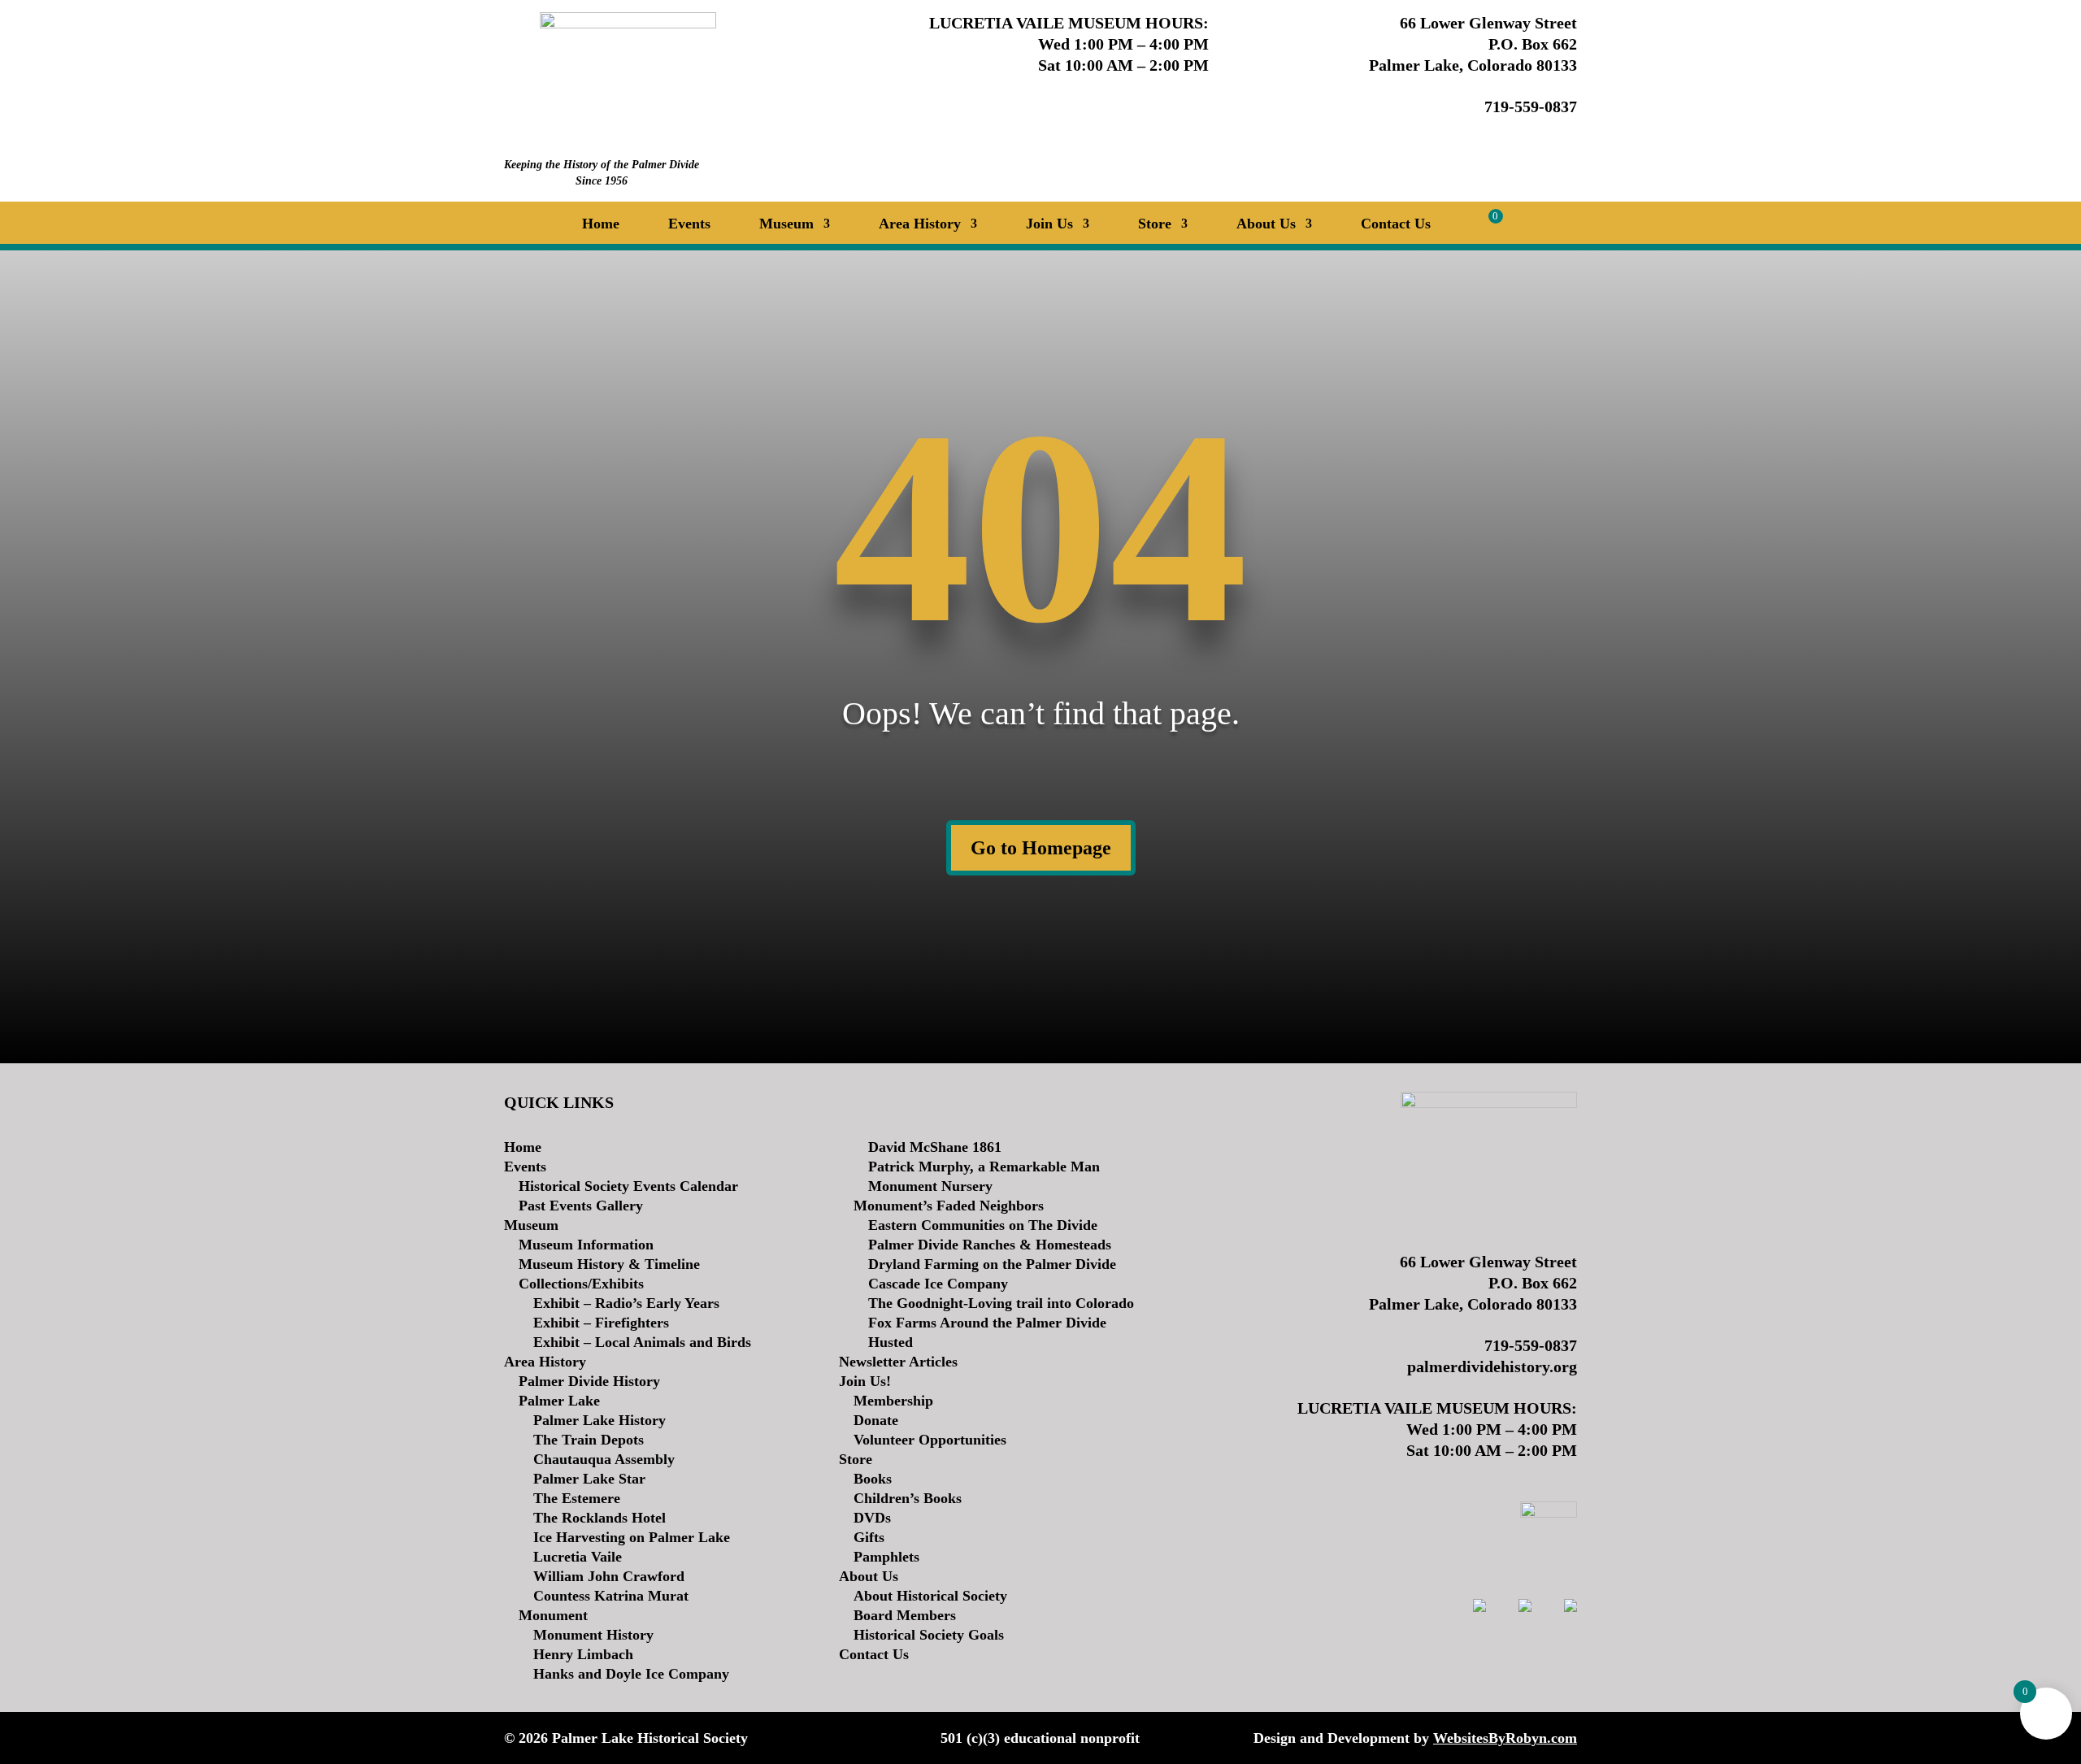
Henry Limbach (583, 1654)
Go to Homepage (1041, 848)
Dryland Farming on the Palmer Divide (992, 1264)
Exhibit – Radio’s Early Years (626, 1303)
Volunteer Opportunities (930, 1440)
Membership (893, 1401)
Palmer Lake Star (589, 1479)
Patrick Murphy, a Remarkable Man (984, 1167)
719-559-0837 (1531, 106)
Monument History (593, 1635)
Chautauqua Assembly (604, 1459)
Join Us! (865, 1381)
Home (601, 225)
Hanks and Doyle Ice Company (631, 1674)
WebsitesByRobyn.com (1505, 1738)
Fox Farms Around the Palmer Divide (987, 1323)
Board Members (905, 1615)
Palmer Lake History (600, 1420)
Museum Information (586, 1245)
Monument (553, 1615)
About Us (869, 1576)
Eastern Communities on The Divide (983, 1225)
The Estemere (577, 1498)
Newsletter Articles (898, 1362)
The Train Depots (589, 1440)
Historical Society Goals (929, 1635)
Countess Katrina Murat (611, 1596)
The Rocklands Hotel (600, 1518)
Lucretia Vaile (578, 1557)
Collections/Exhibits (581, 1284)
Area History (545, 1362)
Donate (876, 1420)
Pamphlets (886, 1557)
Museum (531, 1225)
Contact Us (1396, 225)
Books (873, 1479)
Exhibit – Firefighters (601, 1323)
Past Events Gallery (581, 1206)
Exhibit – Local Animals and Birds (642, 1342)
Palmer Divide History (589, 1381)
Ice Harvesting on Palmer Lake (632, 1537)
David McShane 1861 (935, 1147)
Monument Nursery (930, 1186)
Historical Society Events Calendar (628, 1186)
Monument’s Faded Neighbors (949, 1206)
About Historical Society (930, 1596)
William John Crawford (609, 1576)
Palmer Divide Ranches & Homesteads (990, 1245)
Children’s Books (908, 1498)
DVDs (872, 1518)
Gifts (869, 1537)
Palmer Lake (559, 1401)
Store (1155, 225)
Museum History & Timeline (609, 1264)
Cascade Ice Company (938, 1284)
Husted (891, 1342)
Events (689, 225)
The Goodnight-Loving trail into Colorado (1001, 1303)
